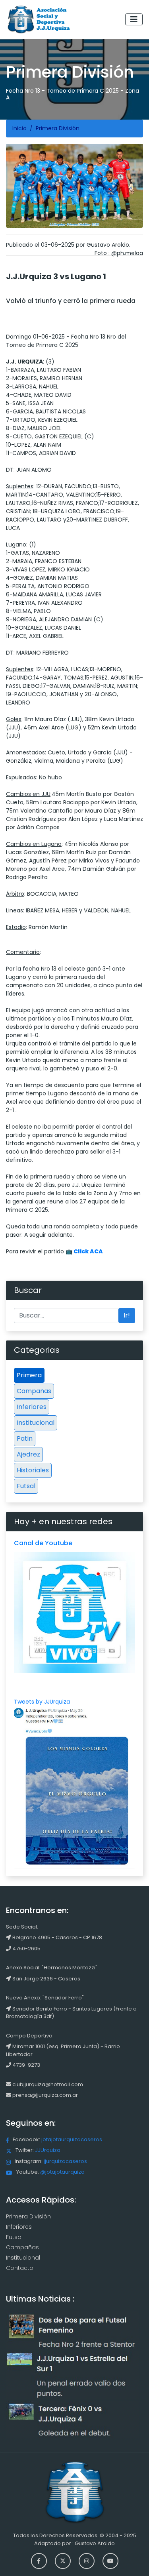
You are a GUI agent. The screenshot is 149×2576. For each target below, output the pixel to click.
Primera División (28, 2216)
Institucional (36, 1423)
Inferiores (32, 1407)
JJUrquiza (48, 2150)
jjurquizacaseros (65, 2161)
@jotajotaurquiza (62, 2172)
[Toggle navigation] (134, 19)
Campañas (34, 1391)
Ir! (127, 1315)
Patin (25, 1438)
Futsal (26, 1486)
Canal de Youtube (43, 1543)
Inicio (19, 128)
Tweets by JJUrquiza (42, 1702)
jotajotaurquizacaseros (72, 2139)
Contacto (20, 2268)
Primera (29, 1375)
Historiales (33, 1470)
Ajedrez (28, 1454)
